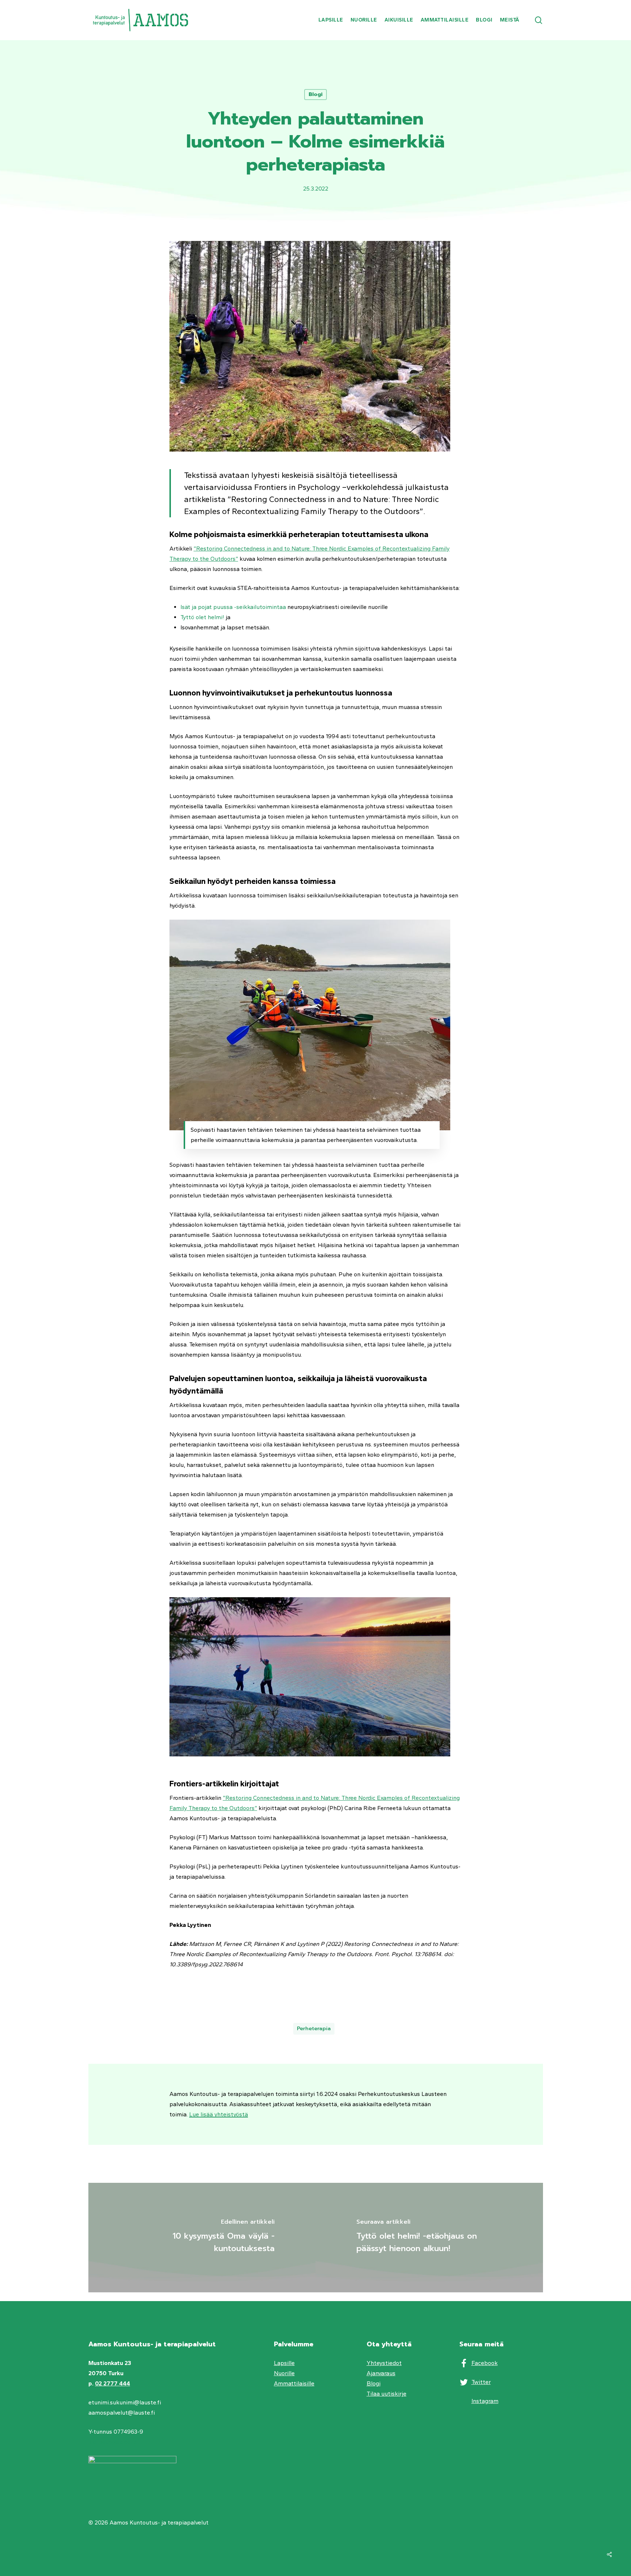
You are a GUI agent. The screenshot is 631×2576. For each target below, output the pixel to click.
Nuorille (284, 2373)
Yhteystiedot (384, 2363)
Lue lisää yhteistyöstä (219, 2114)
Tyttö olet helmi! (202, 617)
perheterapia (314, 2029)
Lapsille (284, 2363)
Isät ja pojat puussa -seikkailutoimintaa (233, 607)
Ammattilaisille (294, 2383)
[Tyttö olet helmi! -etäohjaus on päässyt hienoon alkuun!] (429, 2238)
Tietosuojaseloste (112, 2442)
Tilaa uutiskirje (387, 2394)
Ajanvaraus (381, 2373)
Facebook (485, 2363)
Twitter (481, 2382)
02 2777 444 (112, 2383)
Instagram (485, 2401)
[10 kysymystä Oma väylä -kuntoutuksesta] (202, 2238)
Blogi (315, 94)
